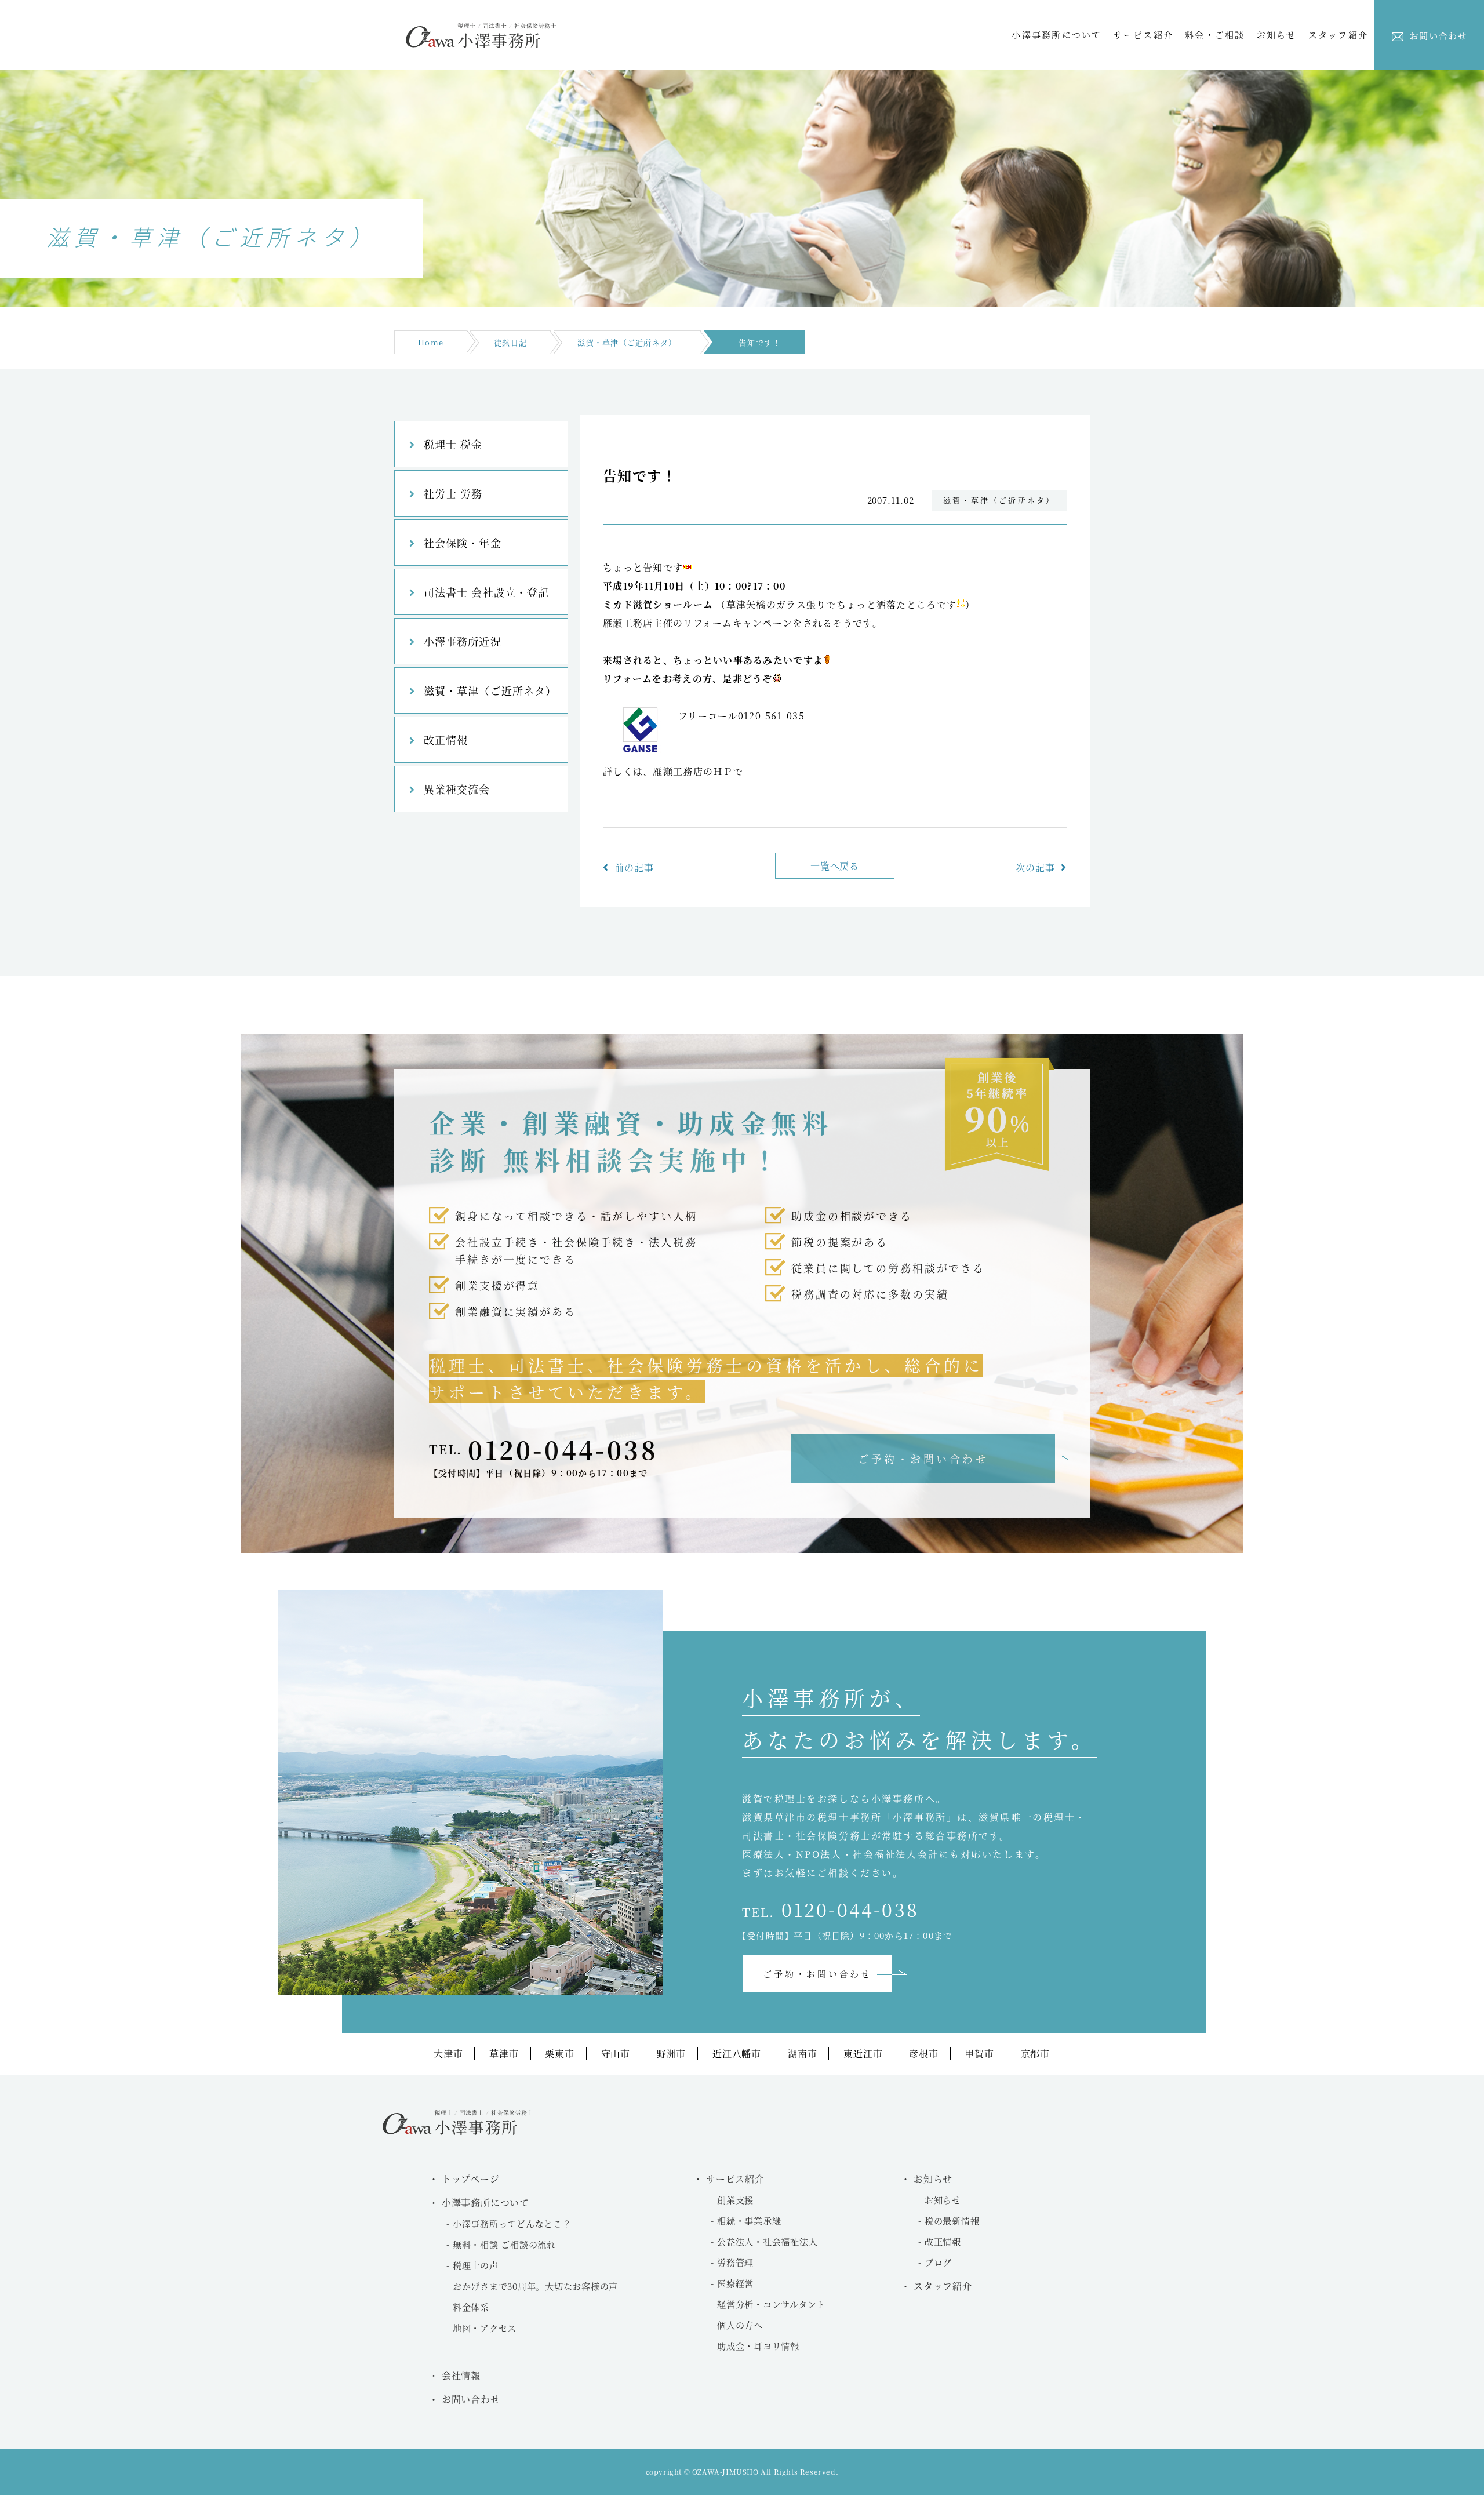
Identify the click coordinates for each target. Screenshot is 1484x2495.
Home (431, 342)
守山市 (616, 2054)
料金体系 (471, 2307)
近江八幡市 (737, 2054)
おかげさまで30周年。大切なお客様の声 (535, 2286)
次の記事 (1035, 868)
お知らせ (943, 2200)
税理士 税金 (453, 444)
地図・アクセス (485, 2328)
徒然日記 (510, 342)
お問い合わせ (471, 2399)
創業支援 (735, 2200)
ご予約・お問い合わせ (923, 1459)
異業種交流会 (457, 789)
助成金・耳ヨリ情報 (758, 2346)
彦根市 (923, 2054)
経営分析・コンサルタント (771, 2304)
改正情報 (446, 740)
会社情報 (461, 2375)
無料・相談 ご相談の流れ (504, 2244)
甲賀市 (979, 2054)
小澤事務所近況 (463, 641)
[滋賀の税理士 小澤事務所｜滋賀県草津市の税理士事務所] (481, 44)
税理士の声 (476, 2265)
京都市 (1035, 2054)
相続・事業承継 (749, 2221)
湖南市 (802, 2054)
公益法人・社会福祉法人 (767, 2241)
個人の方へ (740, 2325)
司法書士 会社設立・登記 (486, 592)
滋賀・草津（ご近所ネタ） (627, 342)
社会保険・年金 (463, 543)
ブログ (938, 2262)
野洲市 (671, 2054)
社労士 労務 (453, 493)
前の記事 (634, 868)
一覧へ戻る (835, 866)
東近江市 (863, 2054)
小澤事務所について (1056, 34)
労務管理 (735, 2262)
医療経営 (735, 2283)
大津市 (448, 2054)
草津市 (504, 2054)
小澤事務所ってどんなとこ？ (512, 2223)
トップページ (471, 2179)
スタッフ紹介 (1338, 34)
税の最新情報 (952, 2221)
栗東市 (559, 2054)
